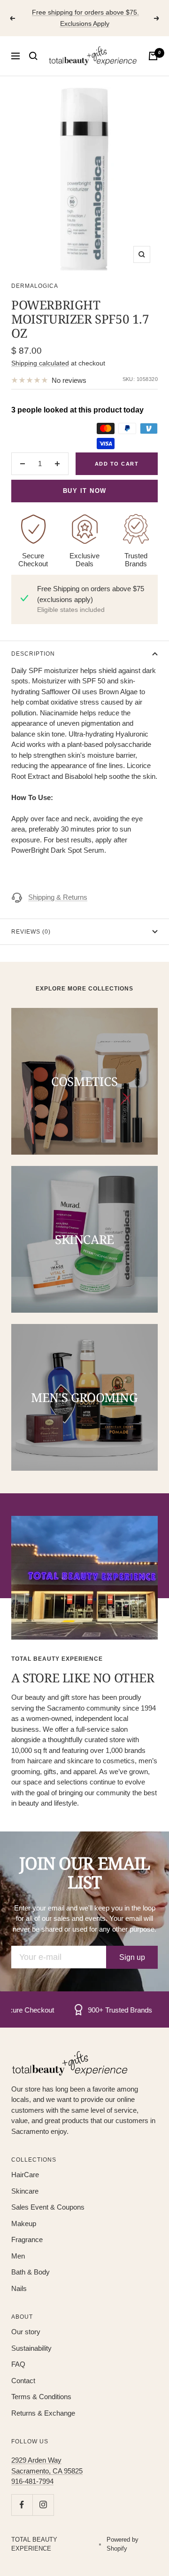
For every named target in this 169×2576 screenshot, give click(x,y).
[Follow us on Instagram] (43, 2505)
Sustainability (31, 2348)
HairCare (25, 2175)
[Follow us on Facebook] (22, 2505)
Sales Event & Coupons (48, 2207)
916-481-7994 (32, 2481)
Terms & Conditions (41, 2397)
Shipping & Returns (58, 897)
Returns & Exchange (43, 2413)
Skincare (25, 2191)
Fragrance (27, 2239)
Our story (26, 2332)
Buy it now (85, 491)
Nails (19, 2288)
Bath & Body (31, 2272)
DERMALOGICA (35, 286)
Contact (23, 2381)
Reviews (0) (31, 932)
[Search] (33, 56)
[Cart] (153, 56)
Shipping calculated (40, 363)
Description (33, 654)
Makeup (24, 2223)
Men (18, 2256)
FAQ (18, 2364)
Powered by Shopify (123, 2544)
